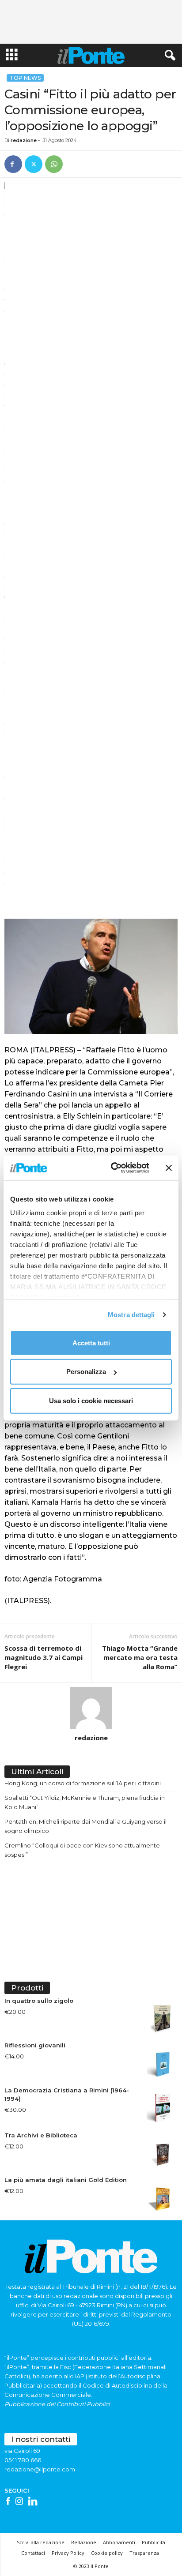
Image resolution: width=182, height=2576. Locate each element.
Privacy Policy (68, 2553)
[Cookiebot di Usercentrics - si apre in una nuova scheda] (113, 1168)
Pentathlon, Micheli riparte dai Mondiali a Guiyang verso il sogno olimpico (85, 1826)
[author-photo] (91, 1708)
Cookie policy (107, 2553)
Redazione (84, 2542)
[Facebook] (13, 164)
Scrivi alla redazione (41, 2542)
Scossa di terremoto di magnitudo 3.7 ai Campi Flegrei (44, 1657)
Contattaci (33, 2553)
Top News (25, 78)
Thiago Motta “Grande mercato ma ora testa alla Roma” (140, 1657)
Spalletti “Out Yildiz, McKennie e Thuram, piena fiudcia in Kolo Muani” (85, 1802)
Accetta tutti (91, 1342)
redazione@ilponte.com (40, 2469)
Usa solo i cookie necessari (91, 1400)
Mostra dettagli (131, 1315)
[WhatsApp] (54, 164)
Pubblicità (154, 2542)
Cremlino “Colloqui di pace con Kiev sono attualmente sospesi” (82, 1850)
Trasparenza (144, 2553)
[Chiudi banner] (169, 1168)
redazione (24, 140)
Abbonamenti (119, 2542)
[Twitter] (34, 164)
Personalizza (86, 1372)
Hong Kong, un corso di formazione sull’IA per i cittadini (83, 1783)
